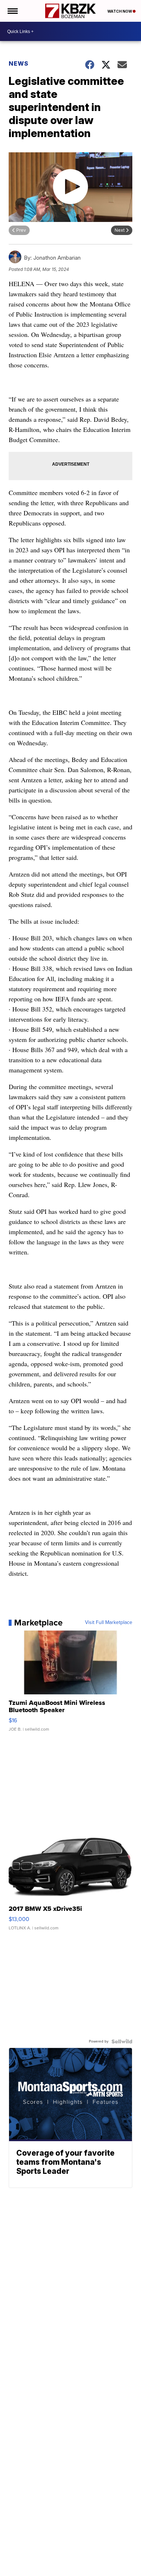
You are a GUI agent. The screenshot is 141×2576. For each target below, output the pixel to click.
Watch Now (120, 11)
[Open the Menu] (12, 11)
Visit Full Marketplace (109, 1623)
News (19, 63)
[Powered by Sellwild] (122, 2041)
